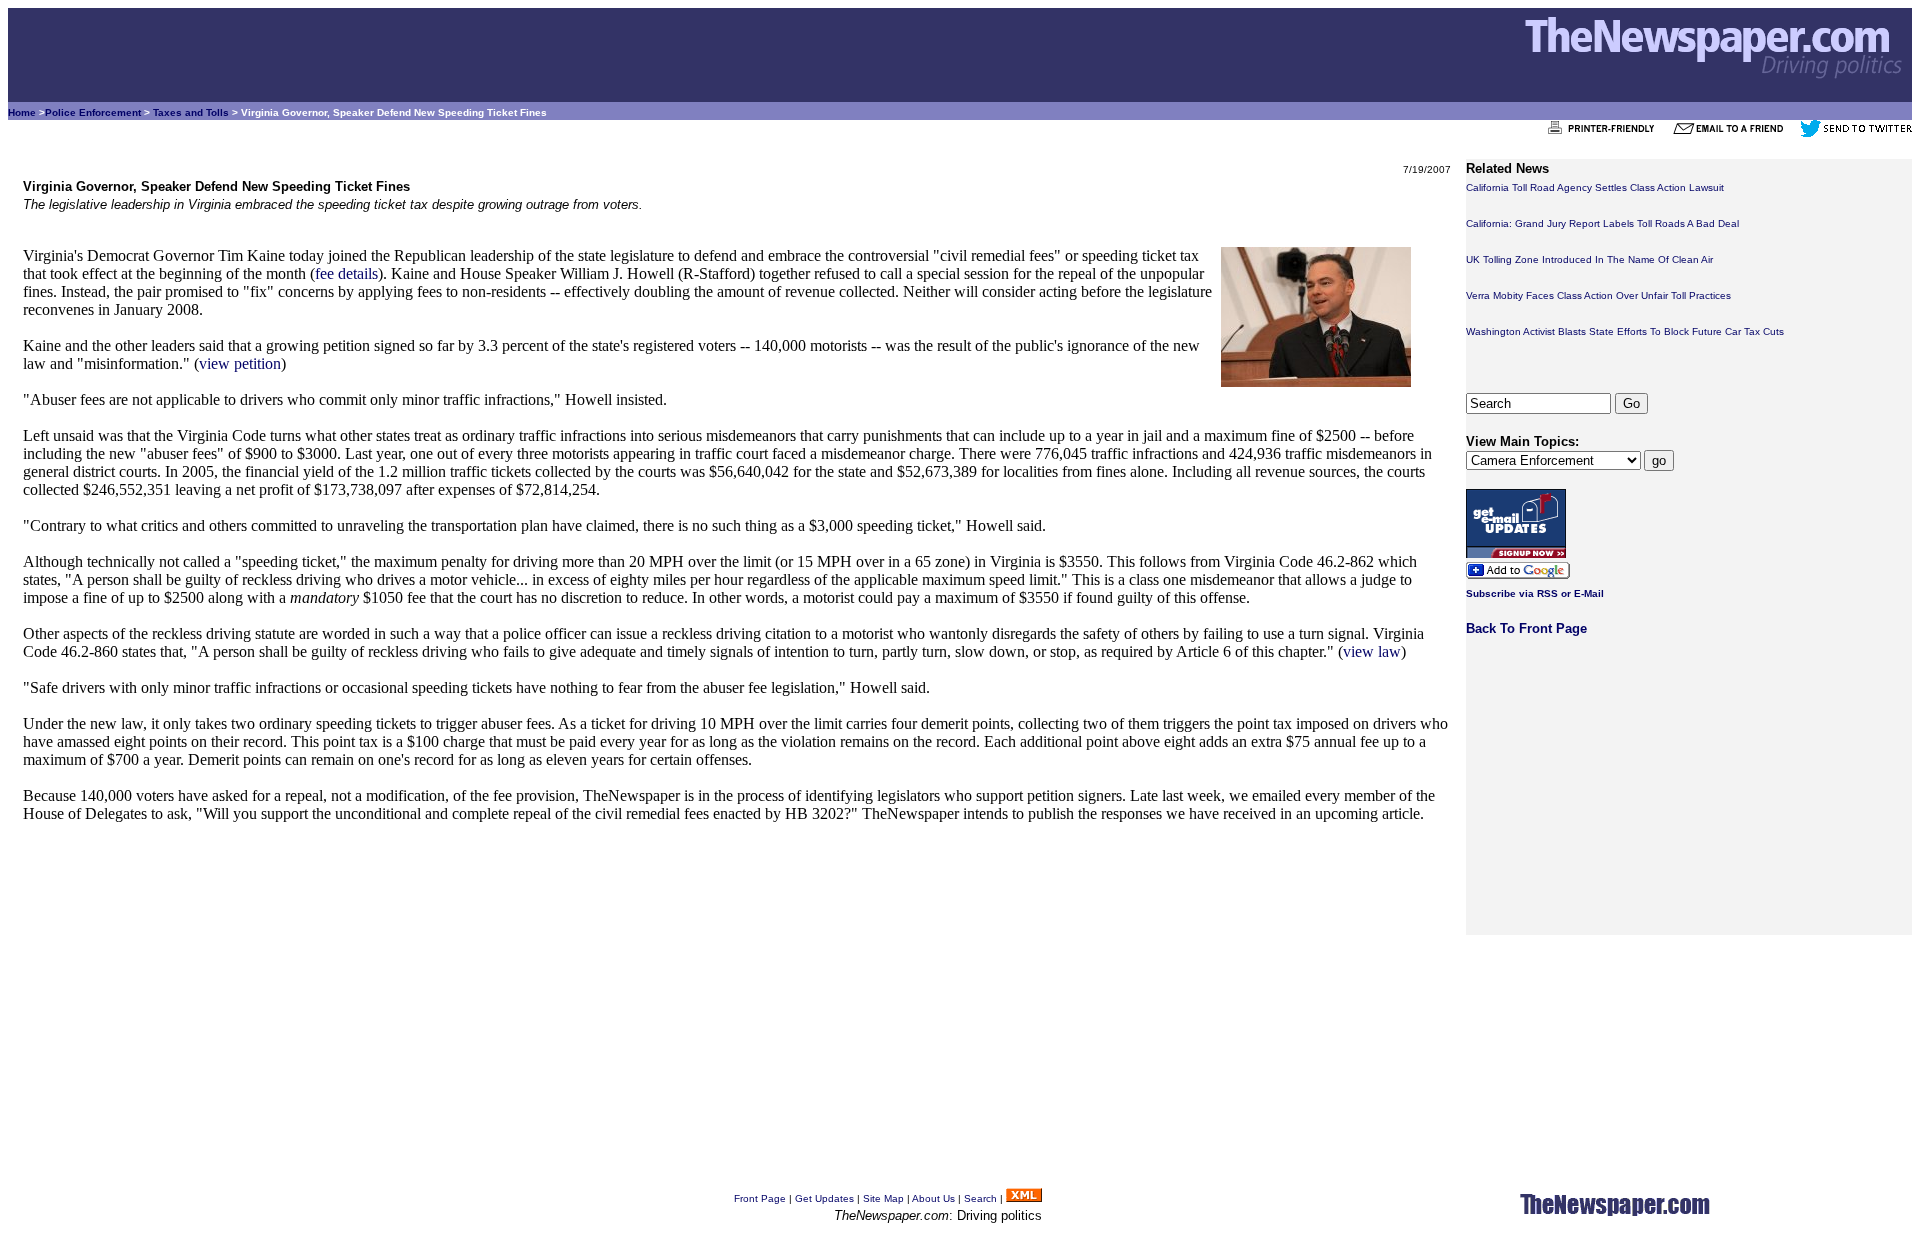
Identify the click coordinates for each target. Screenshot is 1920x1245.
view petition (240, 363)
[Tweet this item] (1856, 133)
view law (1372, 651)
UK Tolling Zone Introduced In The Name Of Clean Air (1589, 259)
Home (22, 112)
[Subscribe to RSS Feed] (1024, 1198)
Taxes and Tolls (191, 112)
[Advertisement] (623, 981)
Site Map (883, 1198)
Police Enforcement (93, 112)
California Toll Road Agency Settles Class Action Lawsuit (1595, 187)
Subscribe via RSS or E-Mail (1535, 593)
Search (980, 1198)
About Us (933, 1198)
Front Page (760, 1198)
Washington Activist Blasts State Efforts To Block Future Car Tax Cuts (1625, 331)
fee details (346, 273)
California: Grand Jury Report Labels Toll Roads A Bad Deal (1602, 223)
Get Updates (824, 1198)
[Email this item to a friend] (1734, 133)
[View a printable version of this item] (1606, 133)
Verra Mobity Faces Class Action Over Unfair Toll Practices (1598, 295)
